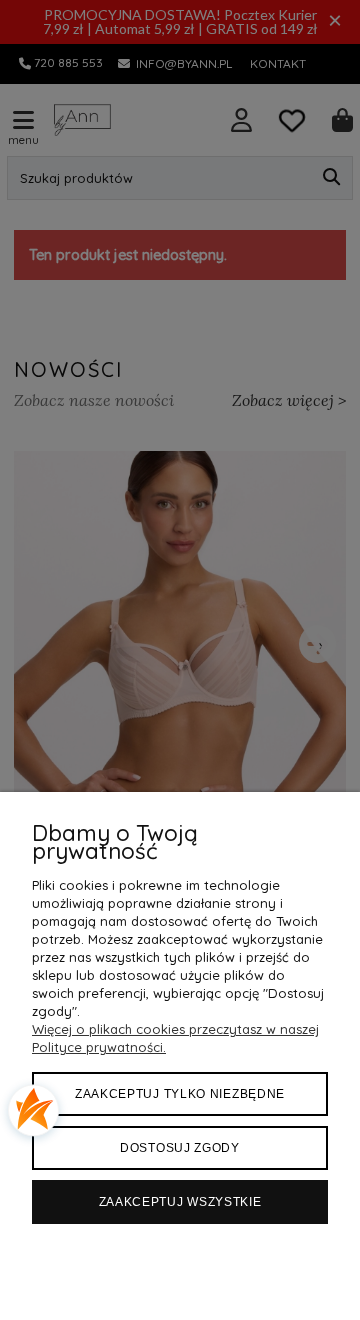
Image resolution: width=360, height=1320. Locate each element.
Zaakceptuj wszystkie (180, 1202)
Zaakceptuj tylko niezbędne (180, 1094)
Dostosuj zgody (180, 1148)
